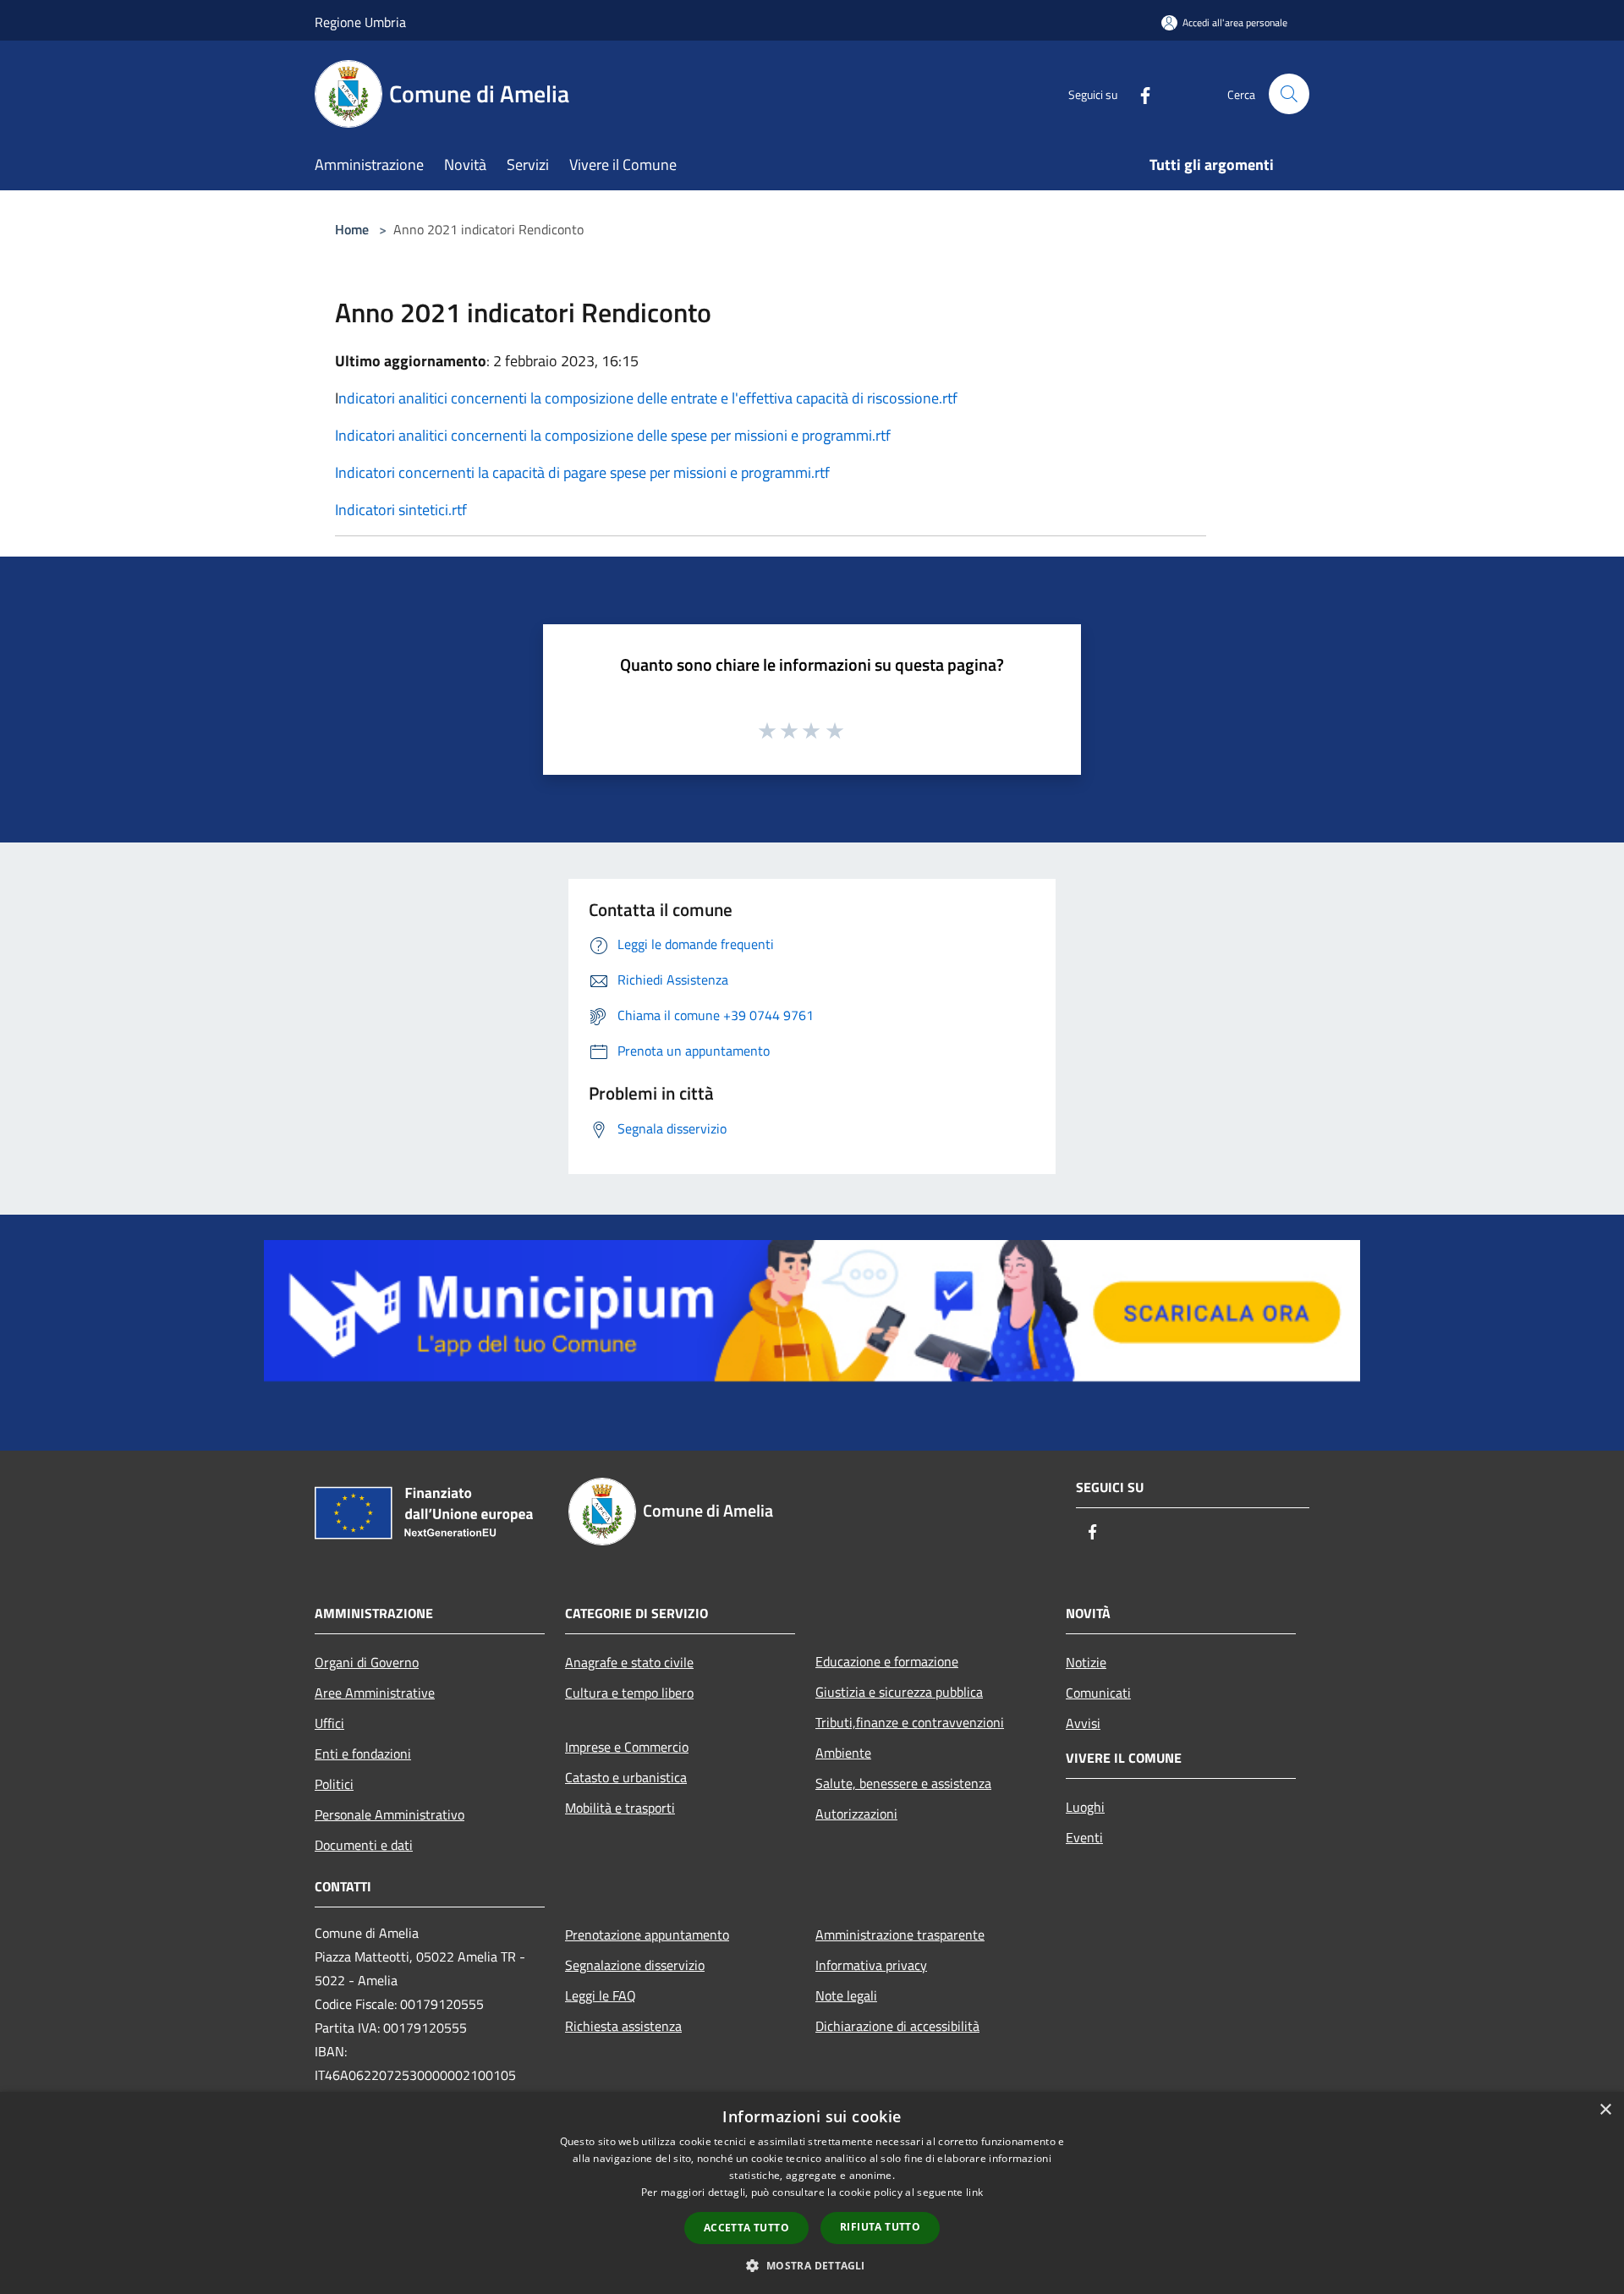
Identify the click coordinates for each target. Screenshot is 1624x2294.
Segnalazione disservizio (635, 1965)
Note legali (846, 1995)
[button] (812, 2265)
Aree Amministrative (375, 1693)
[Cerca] (1289, 94)
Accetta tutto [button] (746, 2228)
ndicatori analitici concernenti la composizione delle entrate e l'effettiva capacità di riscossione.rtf (648, 398)
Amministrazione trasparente (900, 1935)
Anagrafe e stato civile (629, 1662)
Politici (334, 1784)
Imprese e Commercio (627, 1747)
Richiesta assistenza (623, 2026)
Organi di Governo (367, 1662)
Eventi (1084, 1837)
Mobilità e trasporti (620, 1808)
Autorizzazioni (856, 1814)
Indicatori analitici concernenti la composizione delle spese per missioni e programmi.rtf (613, 435)
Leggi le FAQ (601, 1995)
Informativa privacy (871, 1965)
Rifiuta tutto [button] (880, 2227)
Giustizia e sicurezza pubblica (899, 1692)
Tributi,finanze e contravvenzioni (910, 1722)
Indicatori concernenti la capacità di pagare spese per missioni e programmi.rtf (582, 472)
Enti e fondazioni (363, 1753)
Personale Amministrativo (390, 1814)
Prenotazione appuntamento (647, 1935)
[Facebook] (1138, 93)
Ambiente (843, 1753)
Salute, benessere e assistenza (903, 1783)
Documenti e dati (364, 1845)
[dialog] (812, 2193)
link (974, 2192)
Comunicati (1098, 1693)
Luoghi (1085, 1807)
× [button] (1605, 2110)
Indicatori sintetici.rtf (401, 510)
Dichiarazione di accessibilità (897, 2026)
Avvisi (1083, 1723)
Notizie (1086, 1662)
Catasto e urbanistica (626, 1777)
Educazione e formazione (887, 1661)
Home (352, 229)
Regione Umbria (360, 22)
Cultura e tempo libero (629, 1693)
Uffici (329, 1723)
